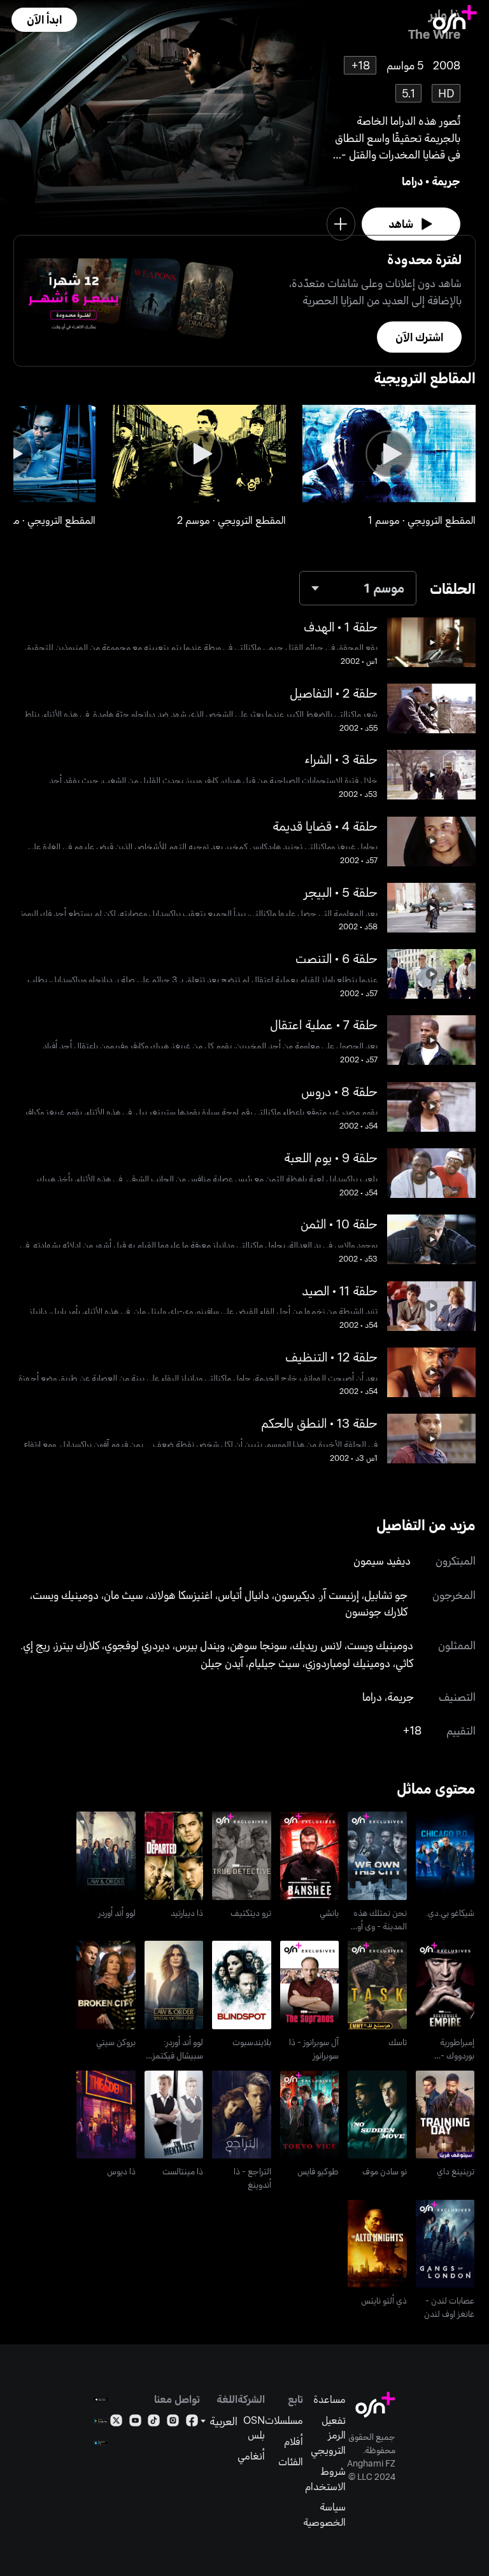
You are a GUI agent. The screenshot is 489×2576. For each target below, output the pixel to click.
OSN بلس (254, 2427)
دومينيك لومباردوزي (348, 1663)
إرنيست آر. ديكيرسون (317, 1594)
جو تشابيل (386, 1594)
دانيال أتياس (244, 1594)
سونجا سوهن (259, 1645)
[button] (44, 20)
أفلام (294, 2441)
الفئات (291, 2461)
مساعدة (330, 2399)
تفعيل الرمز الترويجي (328, 2435)
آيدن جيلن (222, 1663)
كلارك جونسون (376, 1611)
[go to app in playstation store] (101, 2443)
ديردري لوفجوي (137, 1645)
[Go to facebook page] (192, 2423)
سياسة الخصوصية (324, 2514)
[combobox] (358, 588)
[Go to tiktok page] (154, 2423)
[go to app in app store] (101, 2399)
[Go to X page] (116, 2423)
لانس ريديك (317, 1645)
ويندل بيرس (200, 1645)
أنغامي (251, 2455)
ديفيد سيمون (382, 1560)
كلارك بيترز (77, 1645)
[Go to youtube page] (135, 2423)
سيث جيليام (274, 1663)
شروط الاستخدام (325, 2478)
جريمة (446, 181)
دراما (412, 181)
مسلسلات (284, 2420)
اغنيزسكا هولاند (181, 1594)
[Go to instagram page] (173, 2423)
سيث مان (124, 1594)
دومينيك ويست (66, 1594)
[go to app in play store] (101, 2421)
